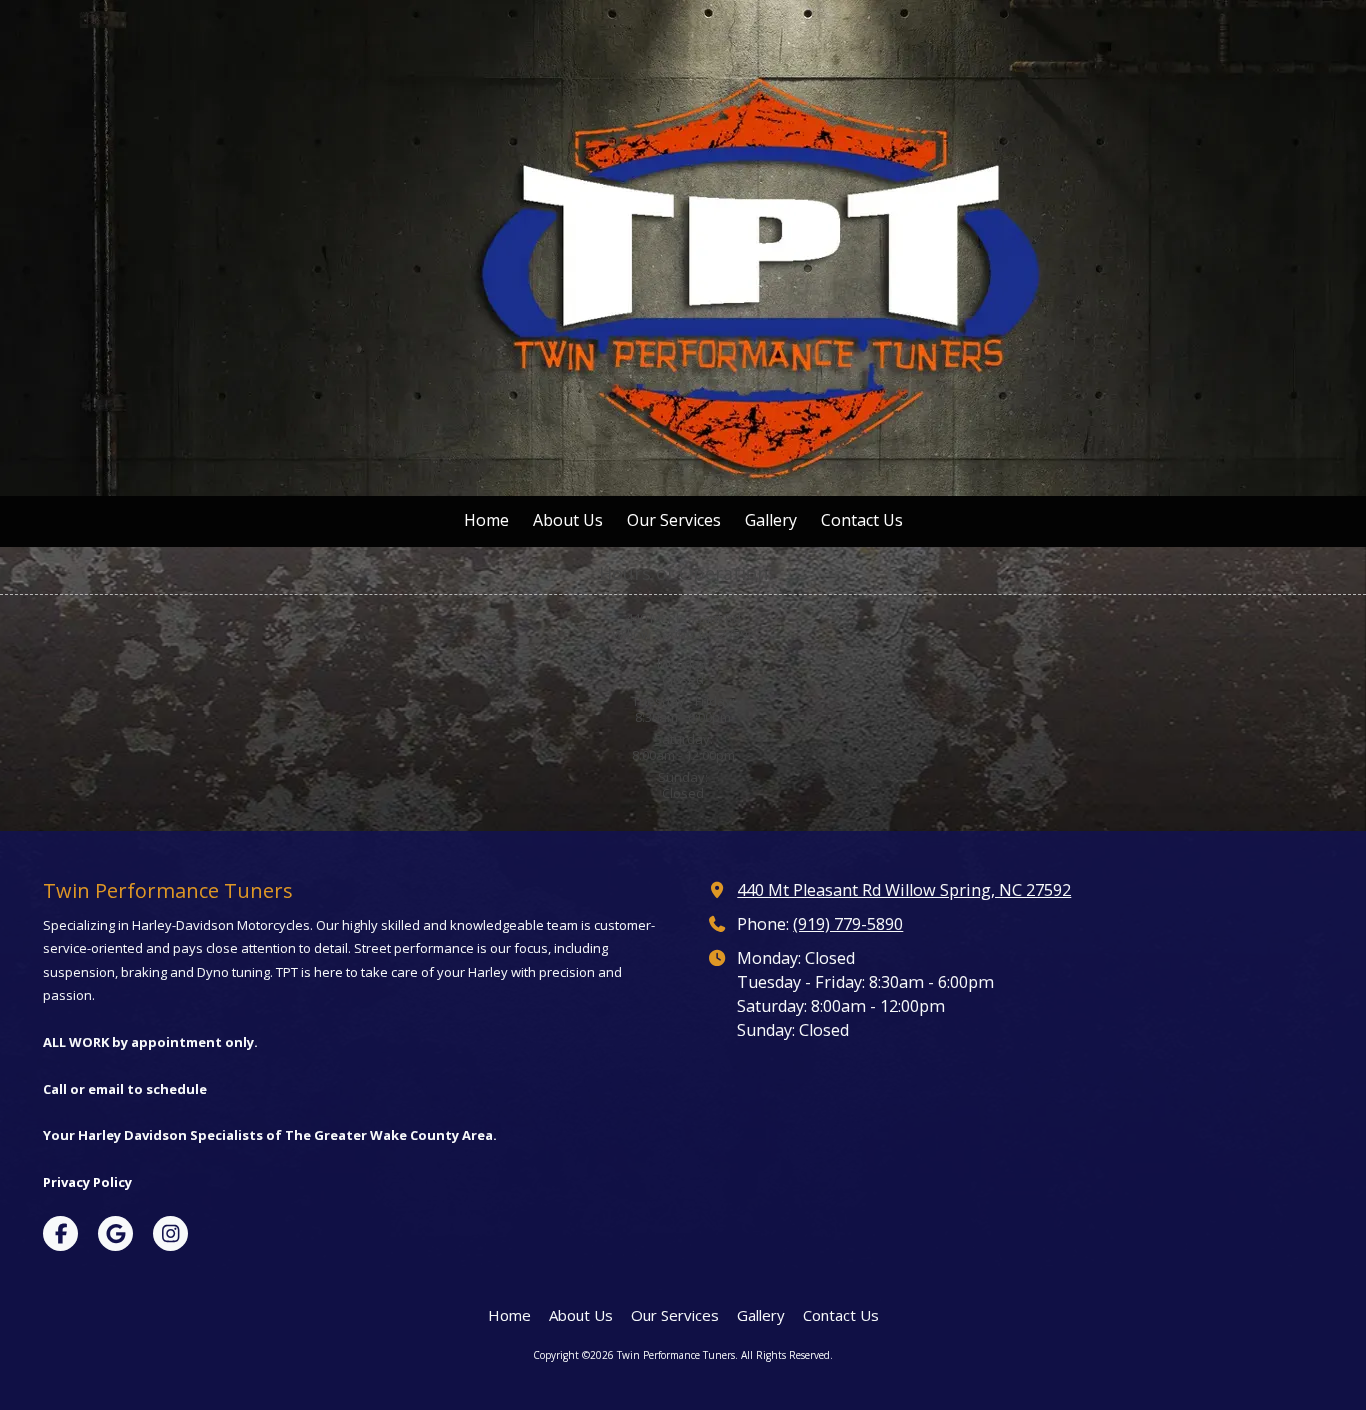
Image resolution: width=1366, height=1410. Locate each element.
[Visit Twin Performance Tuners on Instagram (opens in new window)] (170, 1233)
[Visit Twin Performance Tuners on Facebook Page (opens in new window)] (60, 1233)
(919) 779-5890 (848, 924)
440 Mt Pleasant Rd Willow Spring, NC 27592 (904, 890)
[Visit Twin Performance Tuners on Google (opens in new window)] (115, 1233)
